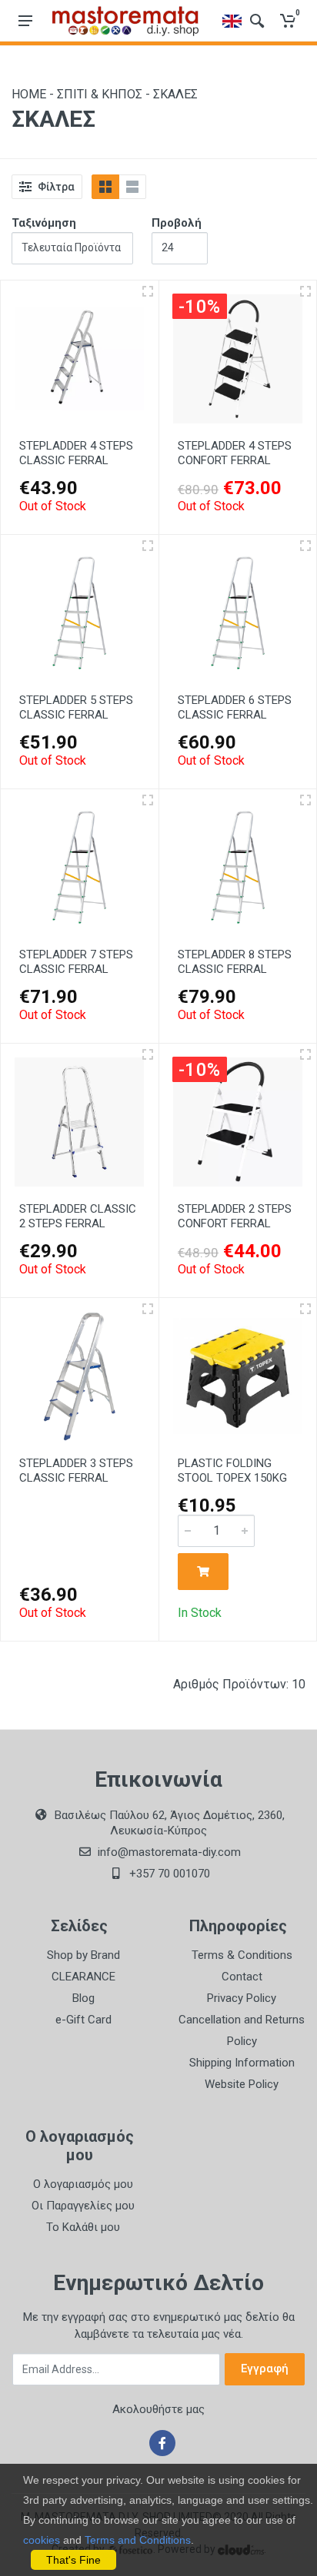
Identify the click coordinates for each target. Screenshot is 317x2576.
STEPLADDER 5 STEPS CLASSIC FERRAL (76, 707)
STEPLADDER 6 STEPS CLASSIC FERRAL (235, 707)
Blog (83, 1998)
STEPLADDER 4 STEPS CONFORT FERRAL (235, 453)
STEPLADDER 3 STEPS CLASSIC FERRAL (76, 1471)
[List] (132, 187)
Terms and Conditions (138, 2540)
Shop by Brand (83, 1955)
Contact (242, 1977)
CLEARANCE (83, 1977)
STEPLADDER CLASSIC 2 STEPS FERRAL (78, 1216)
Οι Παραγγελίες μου (83, 2206)
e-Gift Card (83, 2020)
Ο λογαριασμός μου (83, 2184)
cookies (42, 2540)
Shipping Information (242, 2063)
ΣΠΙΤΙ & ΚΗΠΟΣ (100, 94)
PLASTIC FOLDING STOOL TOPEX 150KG (232, 1471)
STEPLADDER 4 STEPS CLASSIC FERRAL (76, 453)
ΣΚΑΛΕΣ (175, 94)
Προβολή (177, 223)
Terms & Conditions (242, 1955)
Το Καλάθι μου (83, 2227)
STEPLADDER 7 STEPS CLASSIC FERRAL (76, 962)
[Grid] (105, 187)
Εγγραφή (265, 2369)
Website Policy (242, 2084)
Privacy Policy (242, 1998)
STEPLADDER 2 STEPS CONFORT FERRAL (235, 1216)
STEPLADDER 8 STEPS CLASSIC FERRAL (235, 962)
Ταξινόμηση (44, 223)
